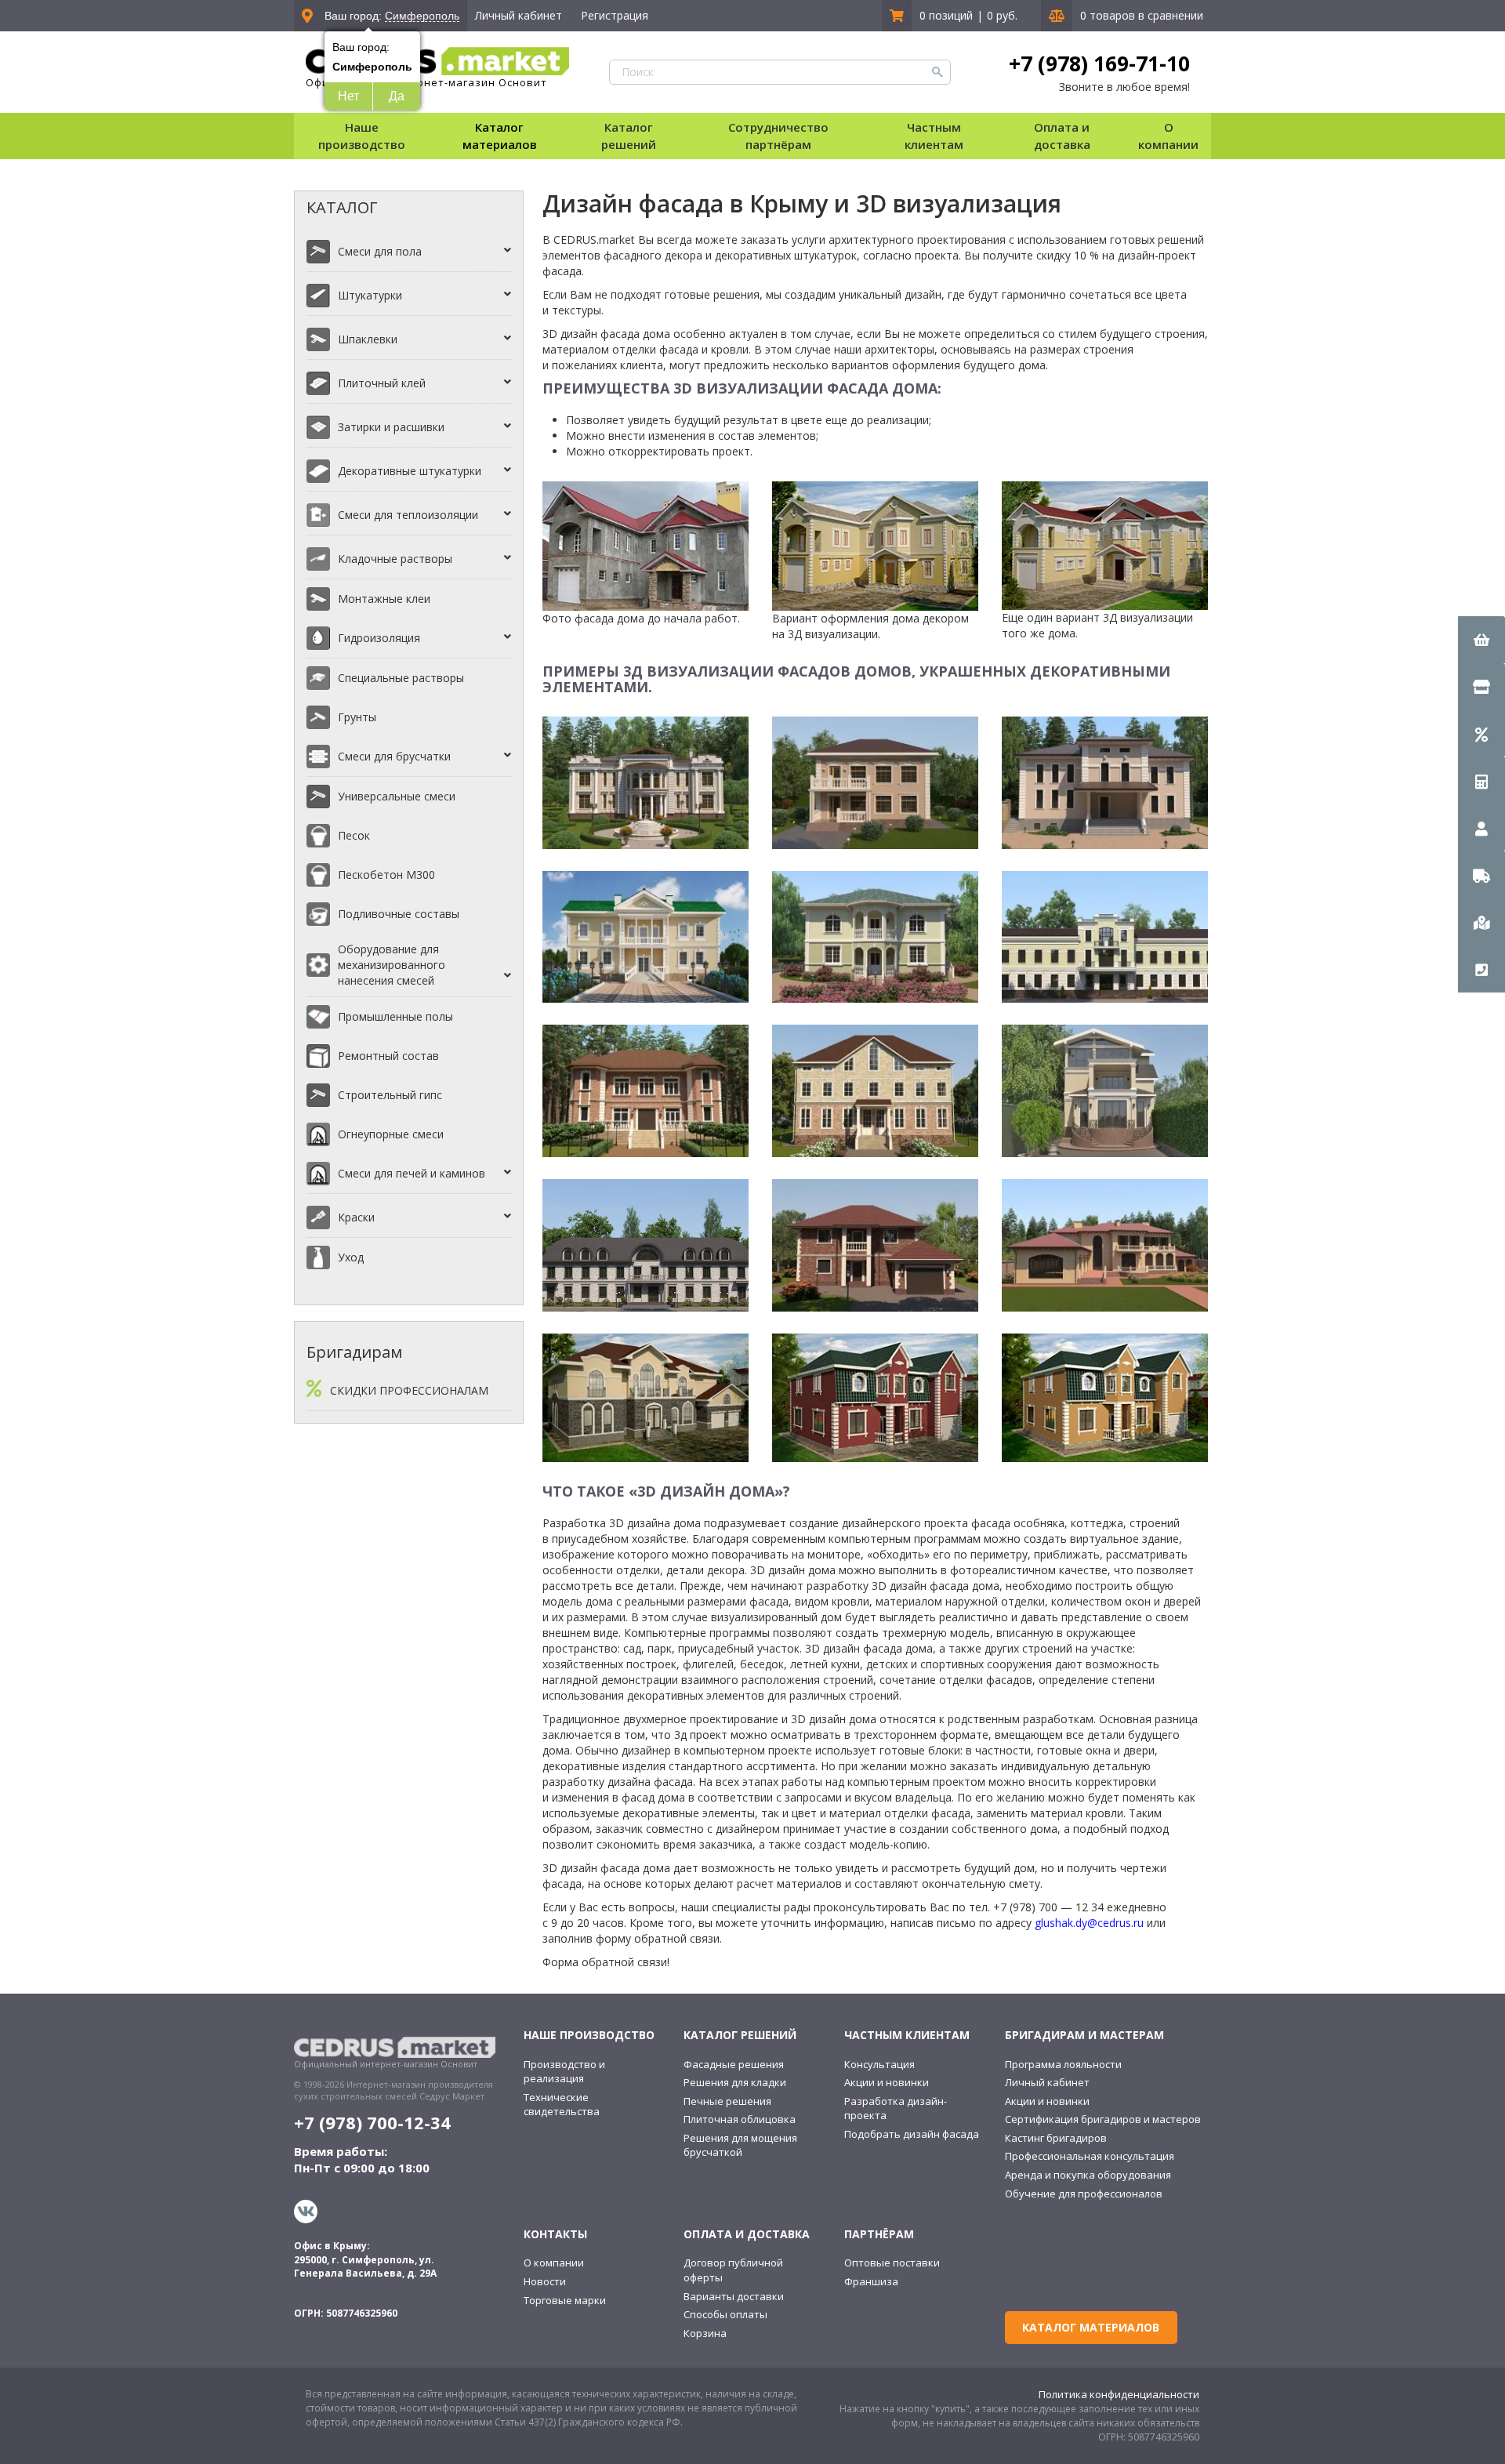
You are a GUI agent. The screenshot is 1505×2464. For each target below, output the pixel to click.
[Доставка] (1481, 875)
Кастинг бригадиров (1056, 2138)
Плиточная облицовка (740, 2119)
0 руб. (1002, 15)
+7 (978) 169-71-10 (1099, 64)
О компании (554, 2263)
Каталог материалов (500, 135)
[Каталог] (1481, 687)
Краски (356, 1217)
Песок (354, 835)
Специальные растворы (401, 678)
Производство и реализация (564, 2072)
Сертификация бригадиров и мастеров (1103, 2119)
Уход (351, 1257)
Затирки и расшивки (391, 427)
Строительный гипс (390, 1095)
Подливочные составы (399, 914)
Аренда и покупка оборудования (1088, 2175)
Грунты (357, 717)
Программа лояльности (1063, 2064)
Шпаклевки (368, 339)
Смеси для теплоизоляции (408, 515)
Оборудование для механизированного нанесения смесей (392, 965)
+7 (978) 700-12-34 (372, 2122)
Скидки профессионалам (409, 1390)
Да (397, 96)
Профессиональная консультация (1090, 2156)
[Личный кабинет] (1481, 828)
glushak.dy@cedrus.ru (1089, 1923)
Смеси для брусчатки (394, 756)
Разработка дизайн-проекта (896, 2108)
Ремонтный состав (388, 1056)
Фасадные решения (734, 2064)
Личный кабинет (519, 15)
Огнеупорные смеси (391, 1134)
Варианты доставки (734, 2296)
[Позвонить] (1481, 969)
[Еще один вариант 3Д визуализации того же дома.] (1105, 544)
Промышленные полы (395, 1016)
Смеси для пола (380, 251)
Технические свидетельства (562, 2105)
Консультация (879, 2064)
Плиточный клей (382, 383)
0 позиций (946, 15)
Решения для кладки (735, 2082)
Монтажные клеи (384, 599)
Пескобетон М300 (386, 875)
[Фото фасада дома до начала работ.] (646, 544)
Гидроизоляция (379, 638)
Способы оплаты (725, 2314)
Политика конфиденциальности (1119, 2394)
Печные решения (727, 2101)
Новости (545, 2281)
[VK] (308, 2212)
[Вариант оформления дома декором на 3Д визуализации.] (875, 544)
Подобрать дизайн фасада (912, 2134)
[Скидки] (1481, 734)
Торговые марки (565, 2300)
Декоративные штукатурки (410, 471)
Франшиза (871, 2281)
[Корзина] (1481, 640)
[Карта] (1481, 922)
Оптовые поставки (892, 2263)
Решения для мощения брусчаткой (740, 2145)
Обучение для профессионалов (1084, 2194)
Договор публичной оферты (733, 2270)
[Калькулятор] (1481, 781)
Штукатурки (370, 295)
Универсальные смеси (397, 796)
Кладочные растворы (395, 559)
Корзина (705, 2333)
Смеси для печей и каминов (412, 1173)
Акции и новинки (887, 2082)
